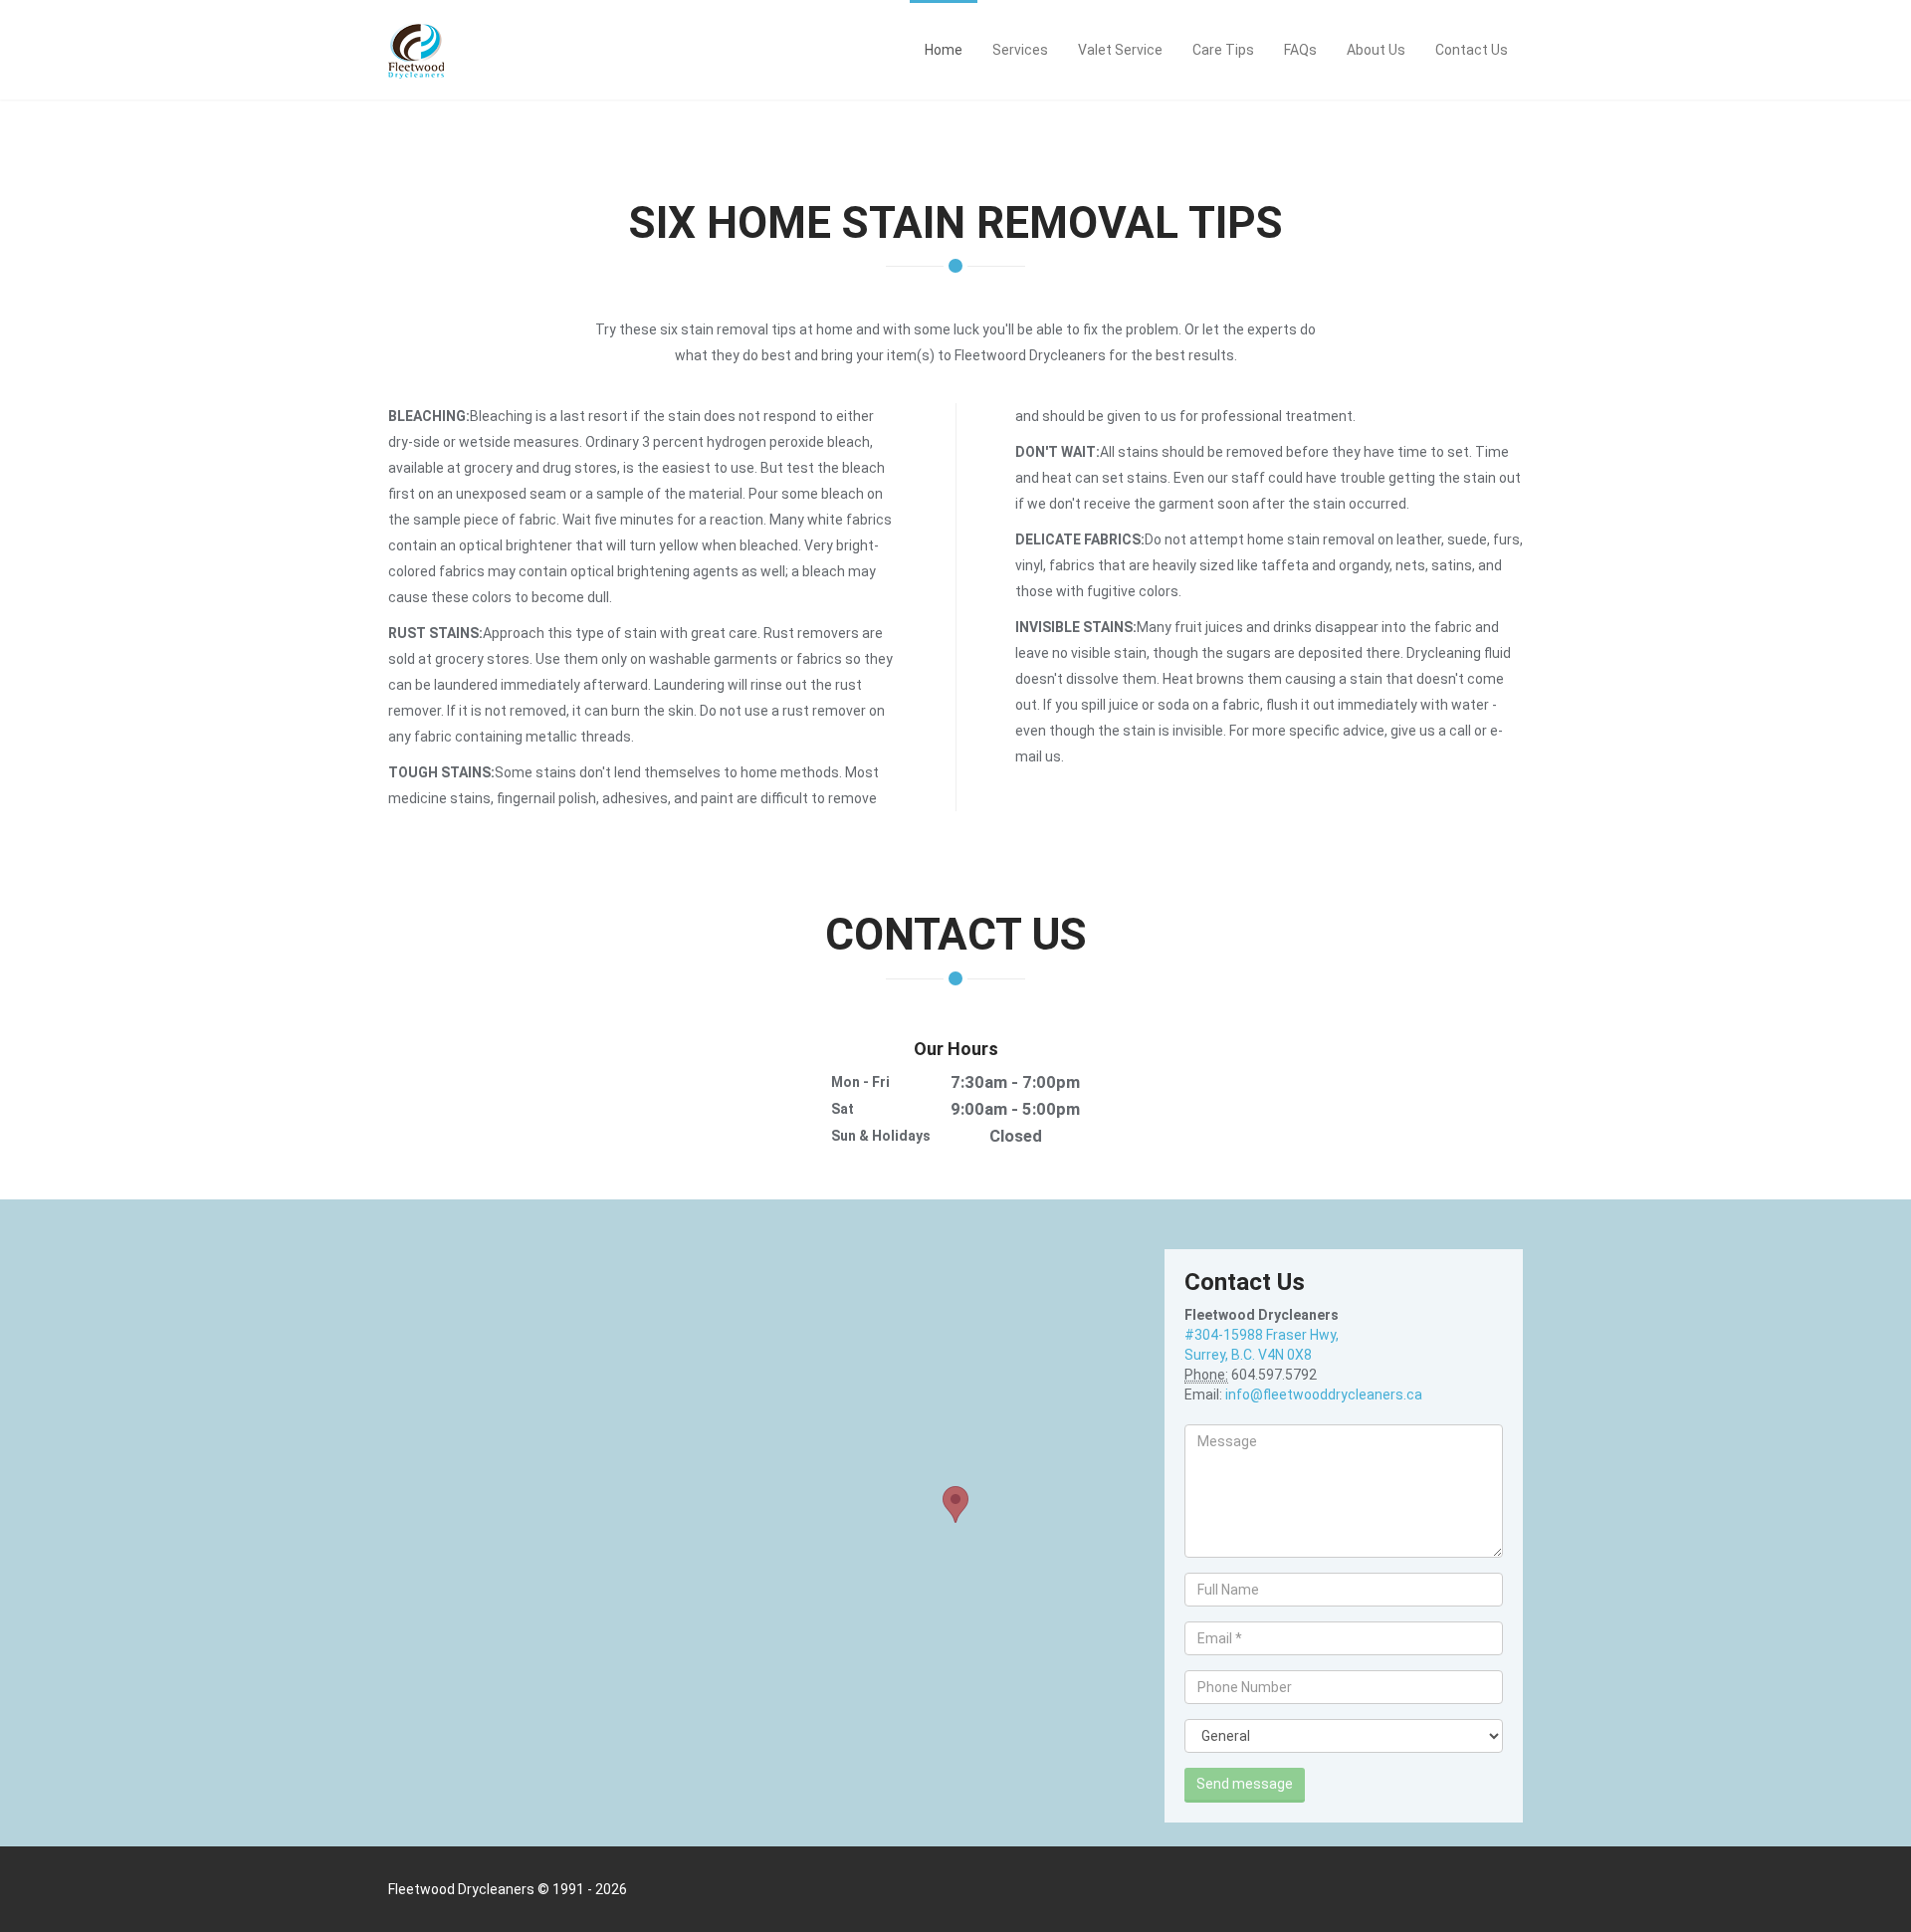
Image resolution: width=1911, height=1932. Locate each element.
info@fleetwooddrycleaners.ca (1324, 1395)
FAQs (1300, 50)
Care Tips (1223, 50)
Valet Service (1120, 50)
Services (1020, 50)
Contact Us (1472, 50)
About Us (1376, 50)
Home (944, 50)
